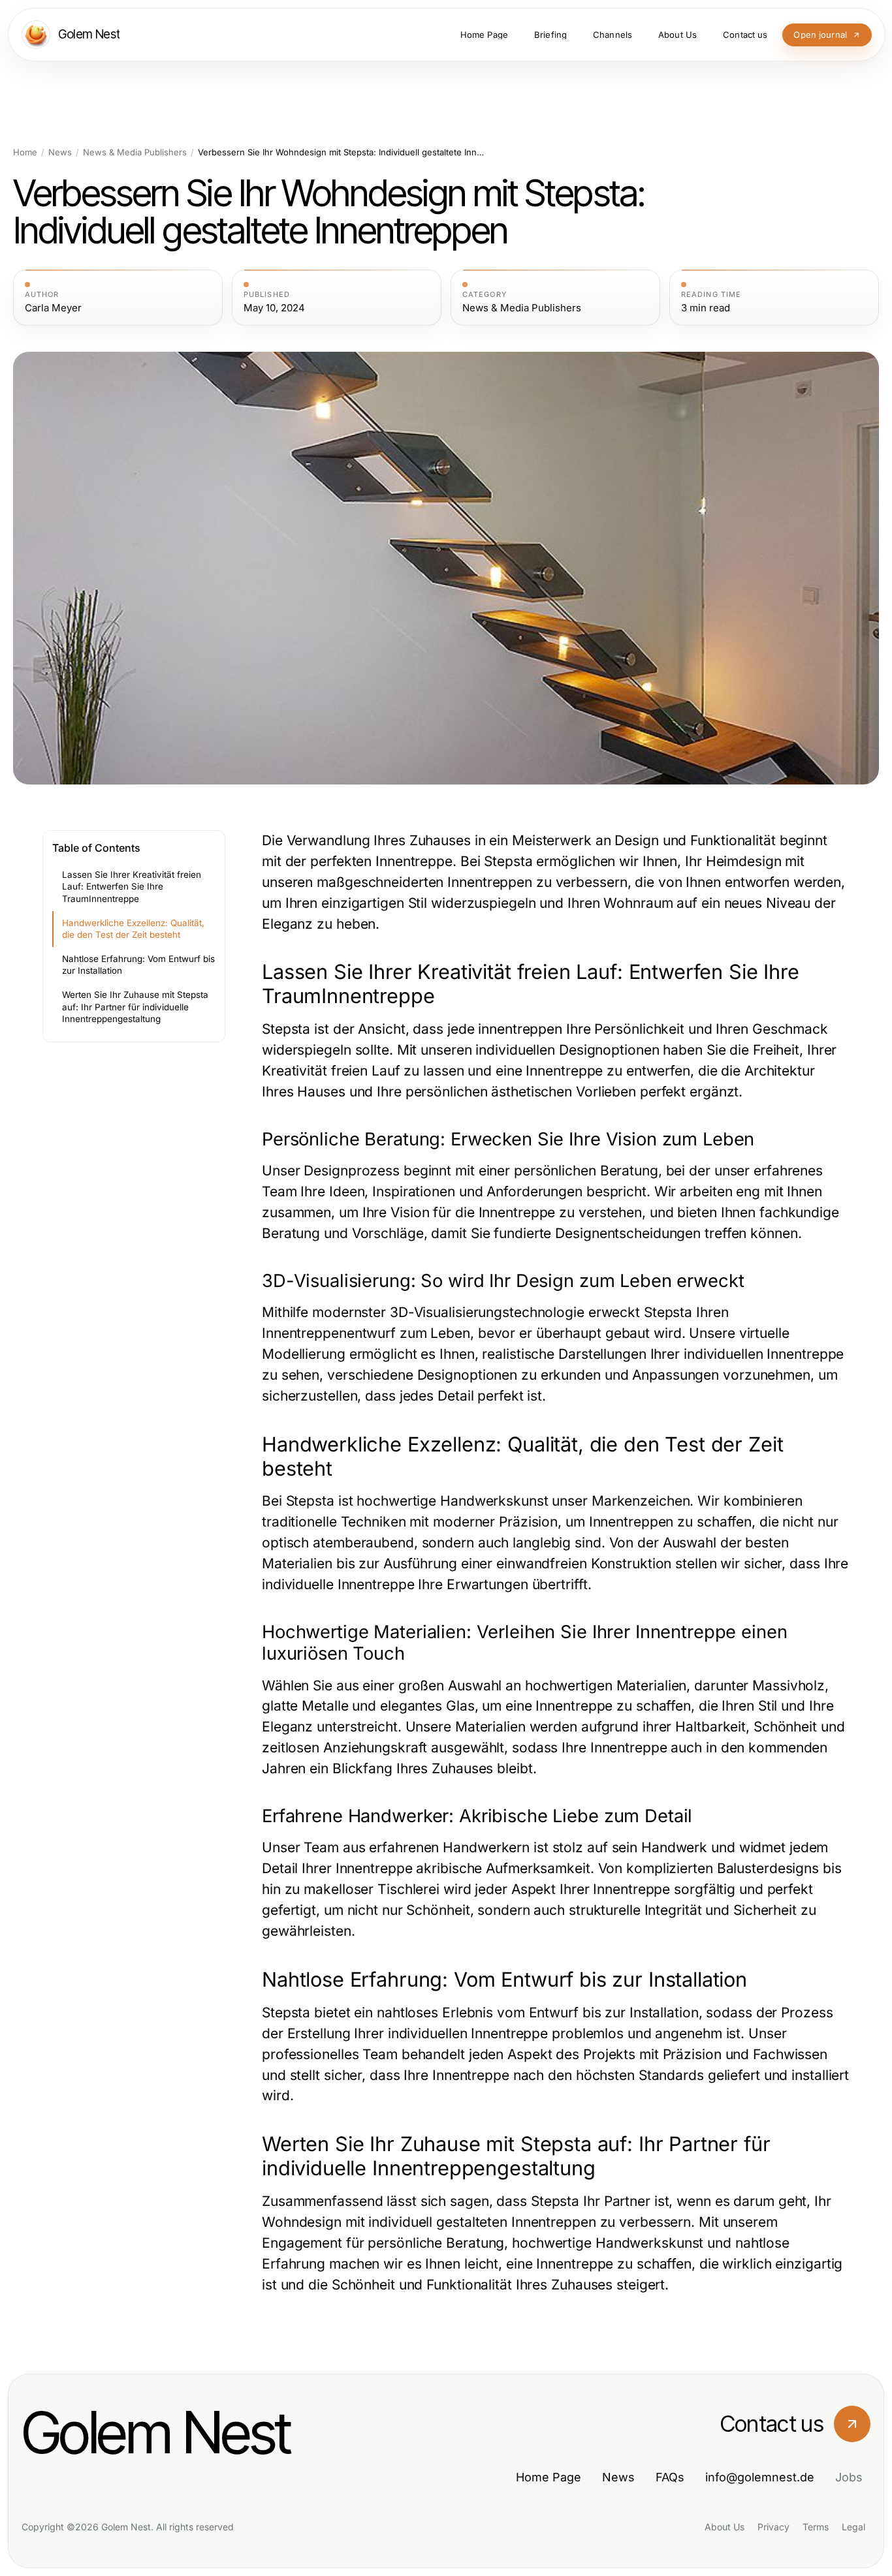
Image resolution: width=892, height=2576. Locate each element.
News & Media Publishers (135, 152)
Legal (853, 2527)
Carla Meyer (53, 308)
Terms (816, 2527)
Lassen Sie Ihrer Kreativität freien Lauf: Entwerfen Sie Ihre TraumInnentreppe (132, 887)
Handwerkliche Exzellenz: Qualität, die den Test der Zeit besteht (133, 929)
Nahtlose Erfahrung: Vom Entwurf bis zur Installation (138, 965)
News (60, 152)
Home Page (549, 2477)
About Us (725, 2527)
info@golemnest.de (760, 2477)
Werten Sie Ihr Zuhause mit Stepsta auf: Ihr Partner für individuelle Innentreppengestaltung (135, 1007)
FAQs (670, 2477)
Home (25, 152)
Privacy (773, 2527)
